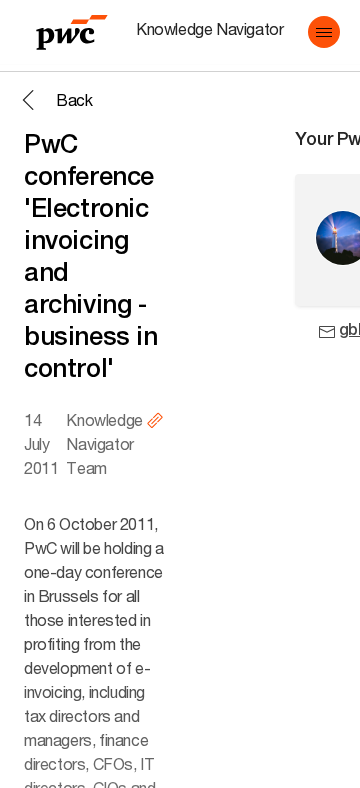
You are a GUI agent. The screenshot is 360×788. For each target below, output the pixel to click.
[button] (324, 32)
